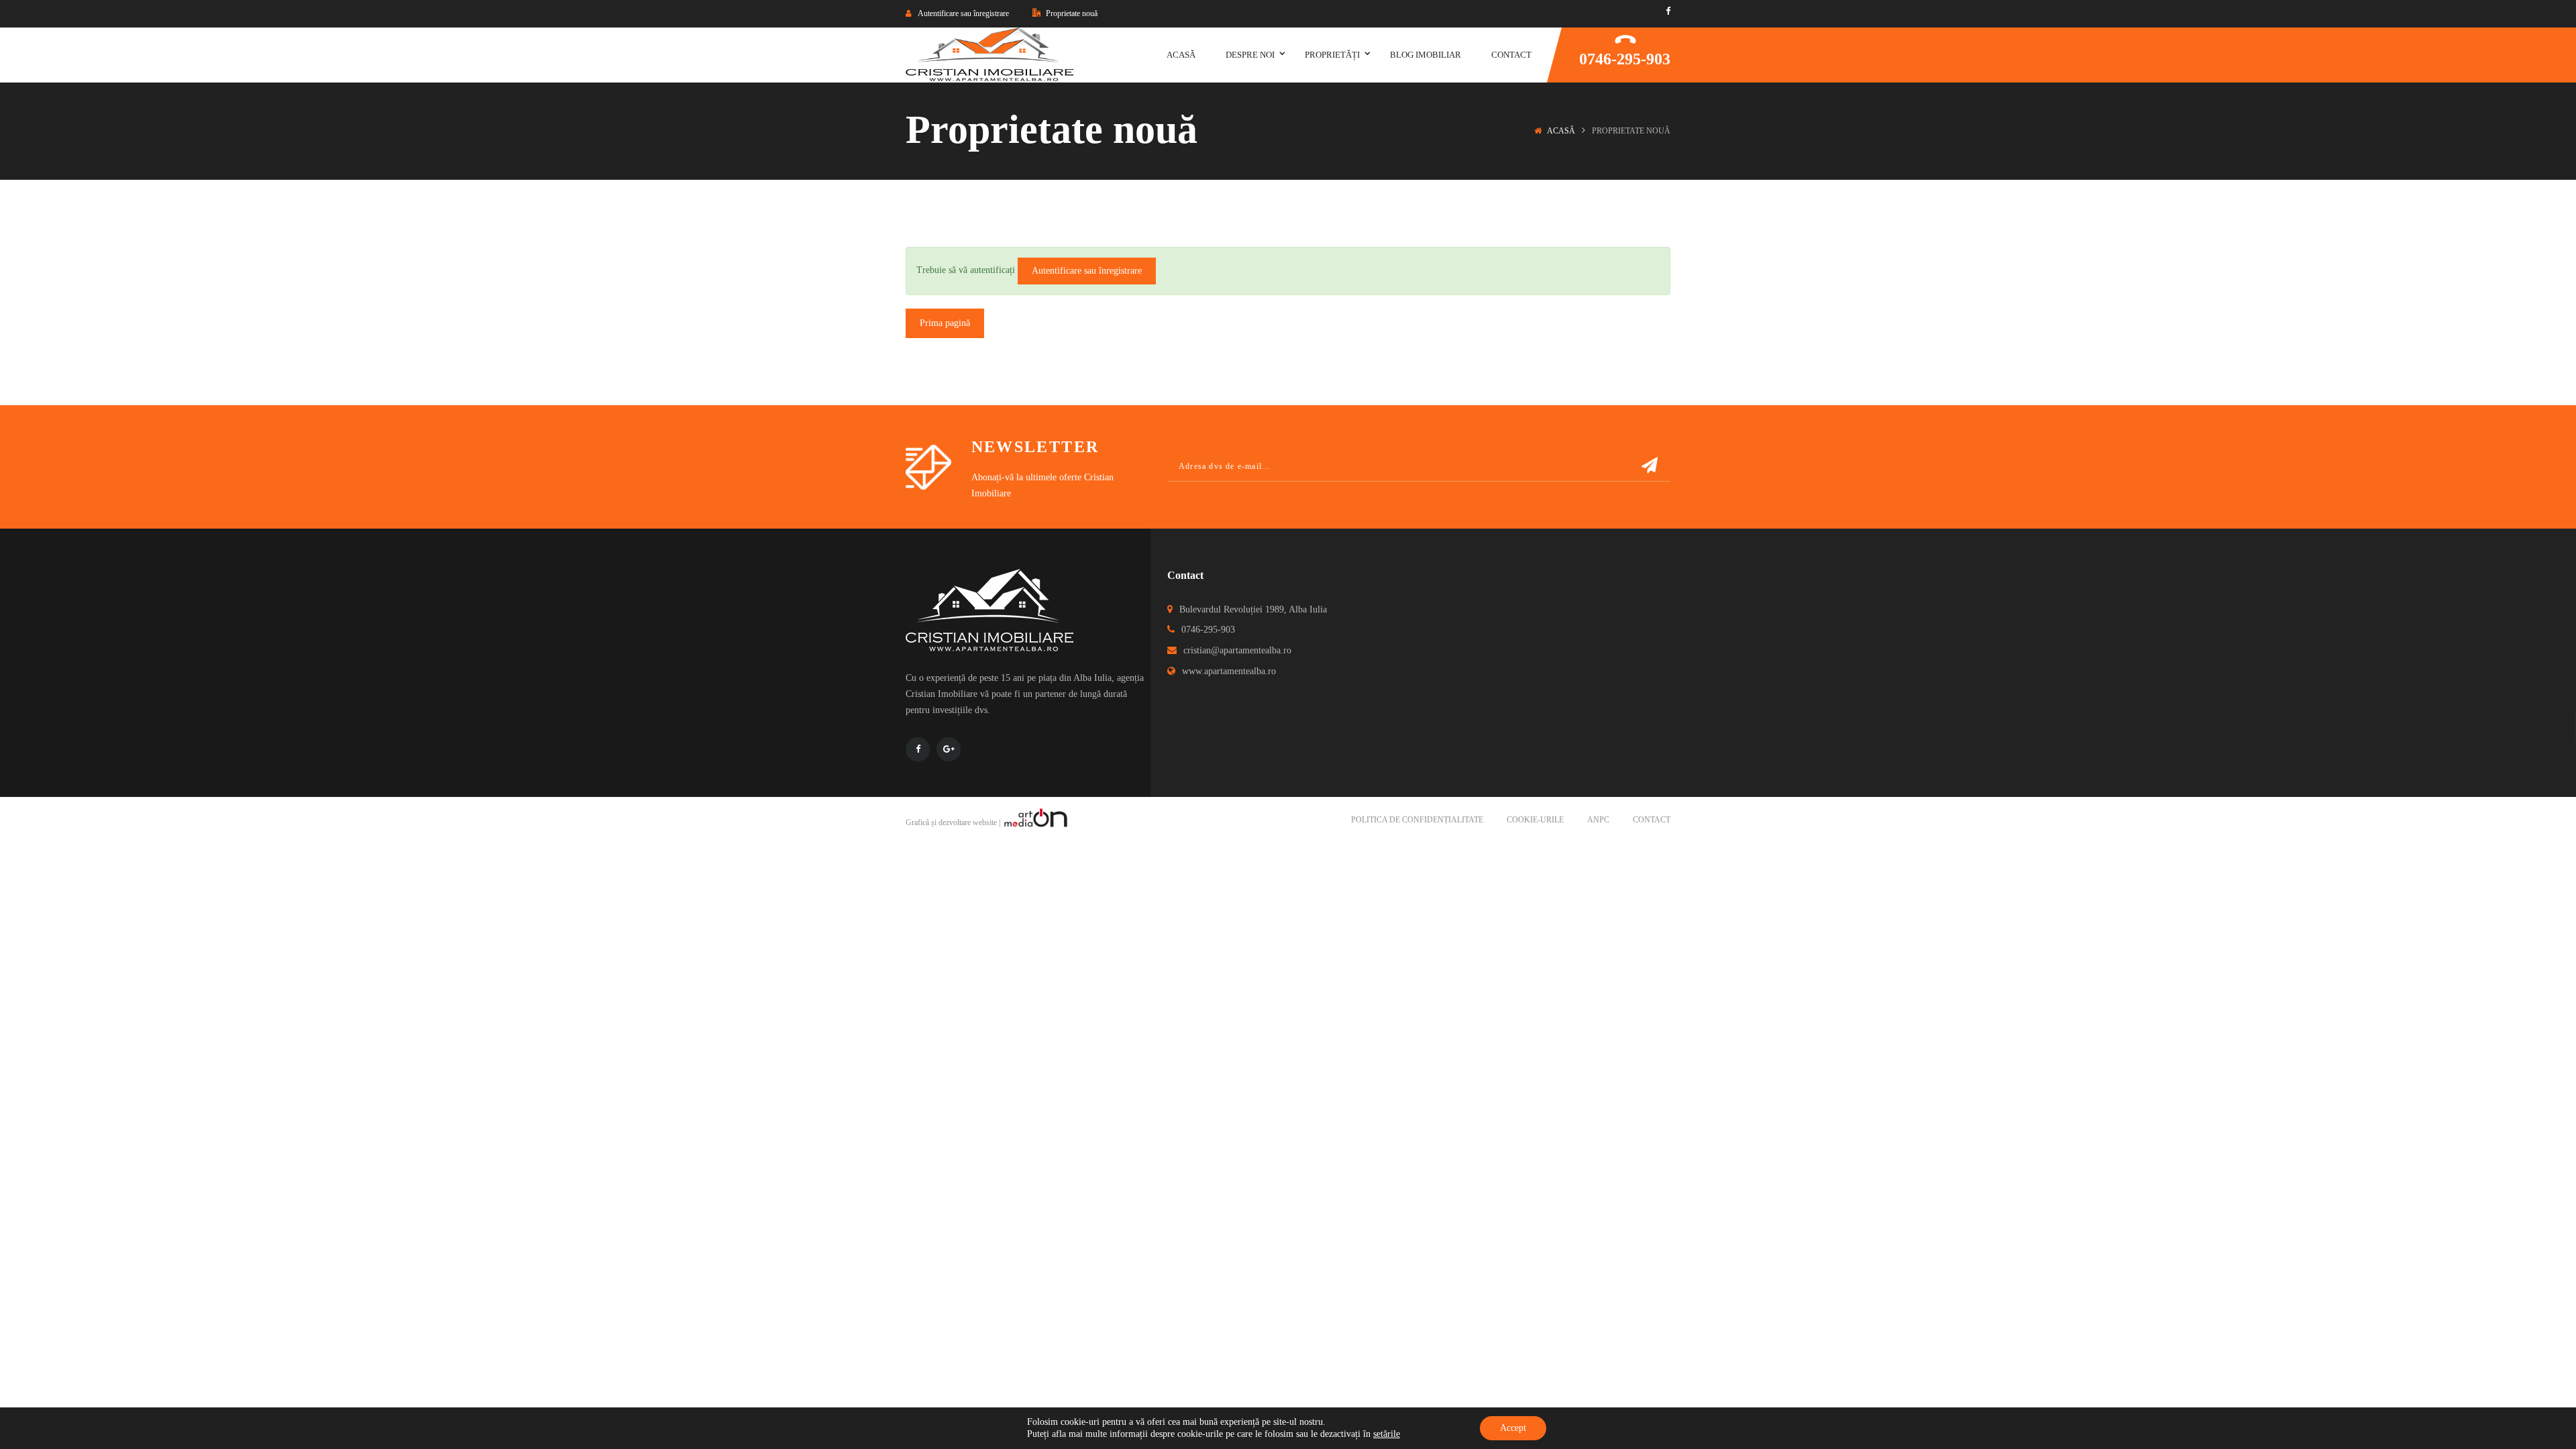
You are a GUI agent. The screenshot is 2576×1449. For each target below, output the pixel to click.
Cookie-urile (1535, 820)
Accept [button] (1513, 1428)
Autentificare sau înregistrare (1087, 271)
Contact (1652, 820)
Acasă (1561, 131)
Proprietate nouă (1071, 13)
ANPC (1598, 820)
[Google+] (949, 749)
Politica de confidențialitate (1417, 820)
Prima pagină (945, 323)
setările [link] (1387, 1434)
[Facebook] (1668, 11)
